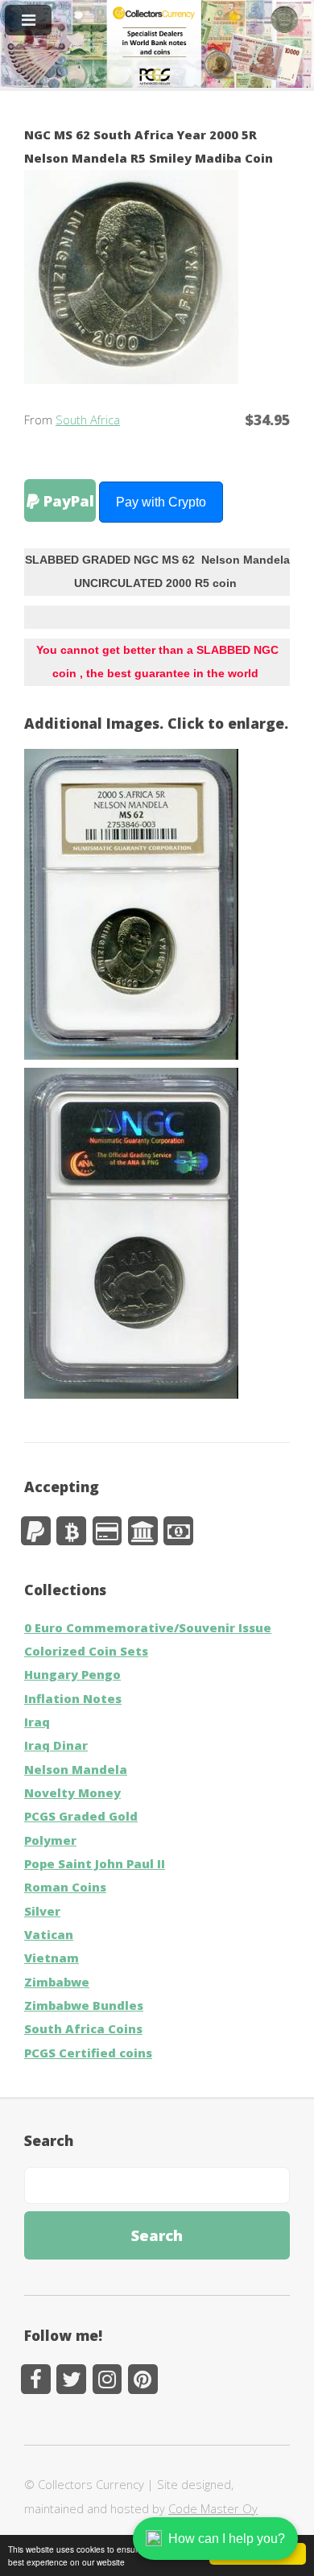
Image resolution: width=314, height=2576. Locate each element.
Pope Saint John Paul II (95, 1863)
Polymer (50, 1840)
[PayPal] (36, 1531)
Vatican (49, 1934)
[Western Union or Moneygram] (178, 1531)
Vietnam (52, 1958)
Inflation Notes (73, 1698)
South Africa (88, 420)
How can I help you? (227, 2539)
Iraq (37, 1722)
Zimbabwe (57, 1982)
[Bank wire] (143, 1531)
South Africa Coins (83, 2028)
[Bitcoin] (71, 1531)
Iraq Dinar (56, 1745)
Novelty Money (72, 1792)
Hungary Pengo (72, 1674)
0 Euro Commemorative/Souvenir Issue (148, 1627)
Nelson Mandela (76, 1769)
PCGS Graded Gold (81, 1816)
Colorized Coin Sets (86, 1651)
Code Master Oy (213, 2508)
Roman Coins (65, 1887)
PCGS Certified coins (88, 2053)
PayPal (67, 500)
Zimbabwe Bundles (84, 2005)
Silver (42, 1911)
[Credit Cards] (107, 1531)
